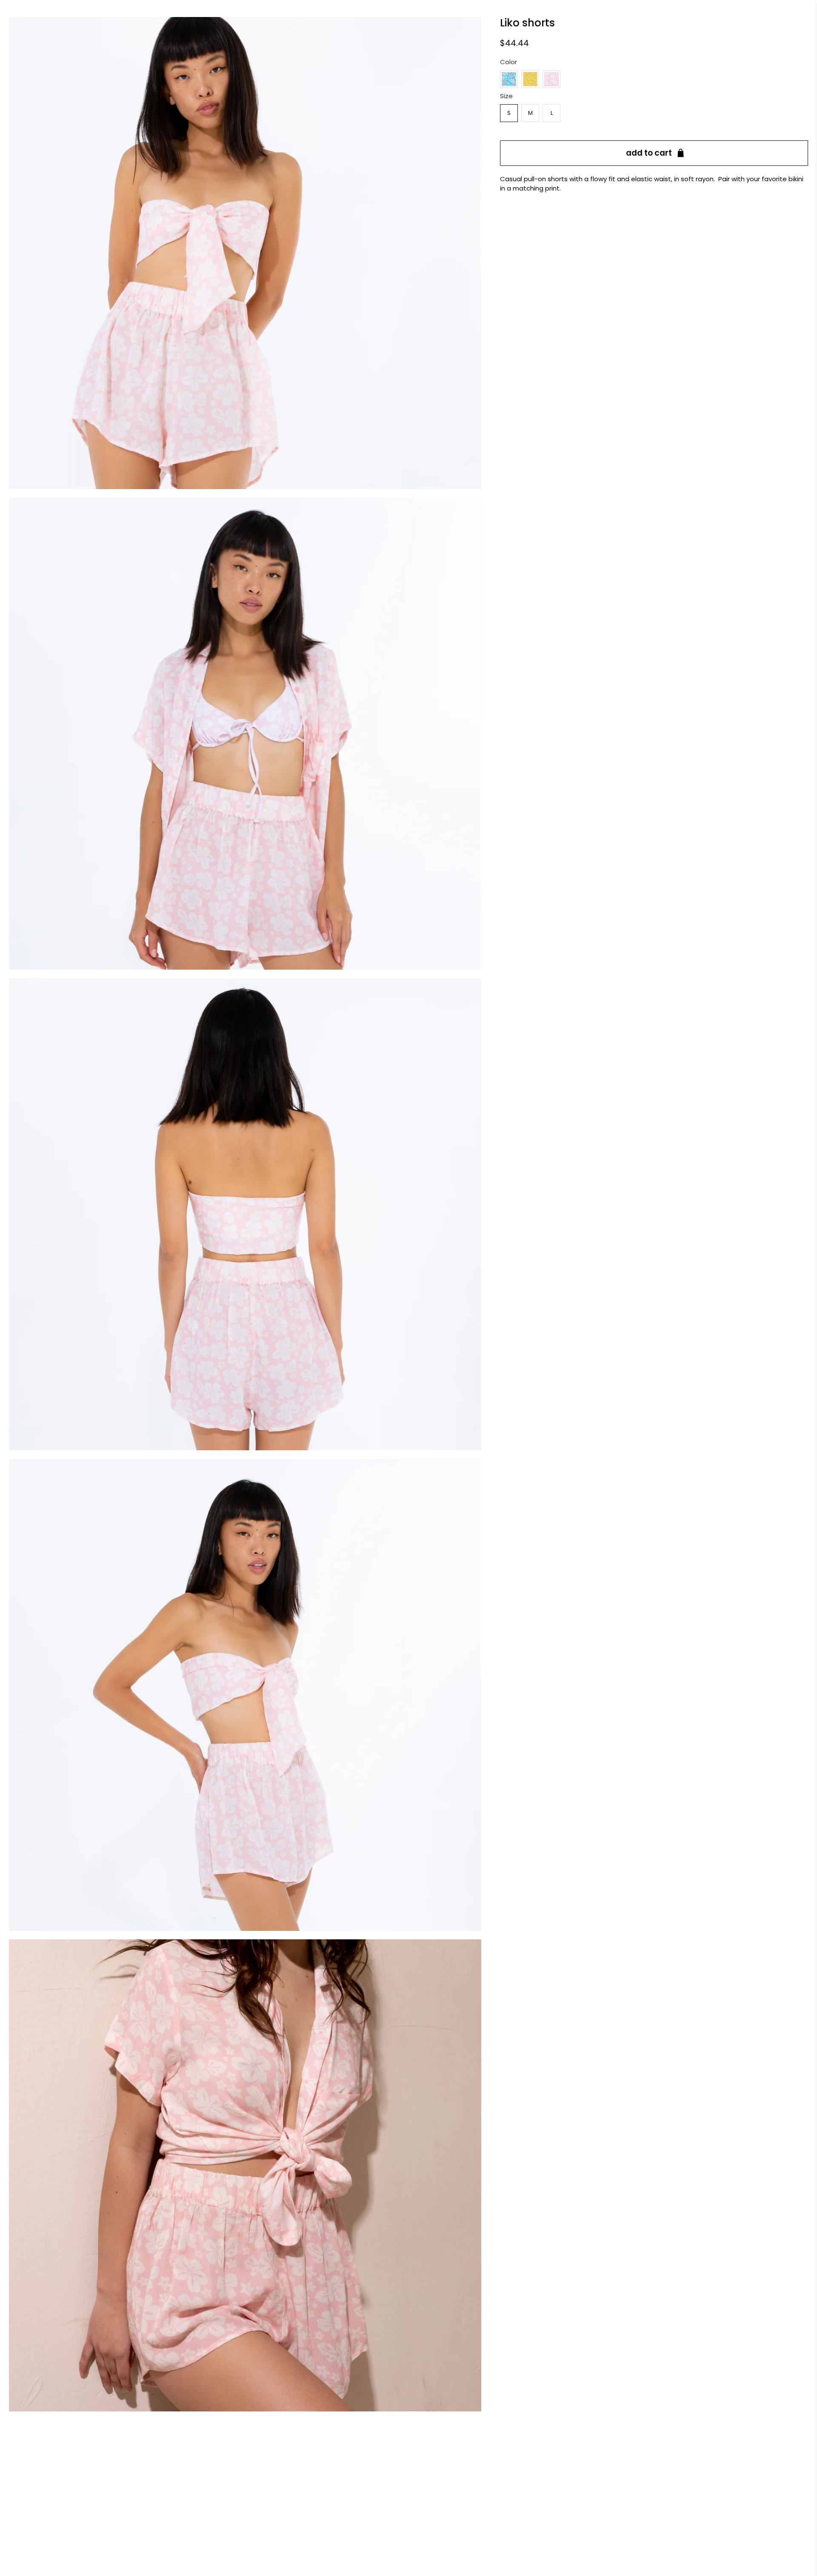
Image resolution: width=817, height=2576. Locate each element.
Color (508, 62)
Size (506, 96)
